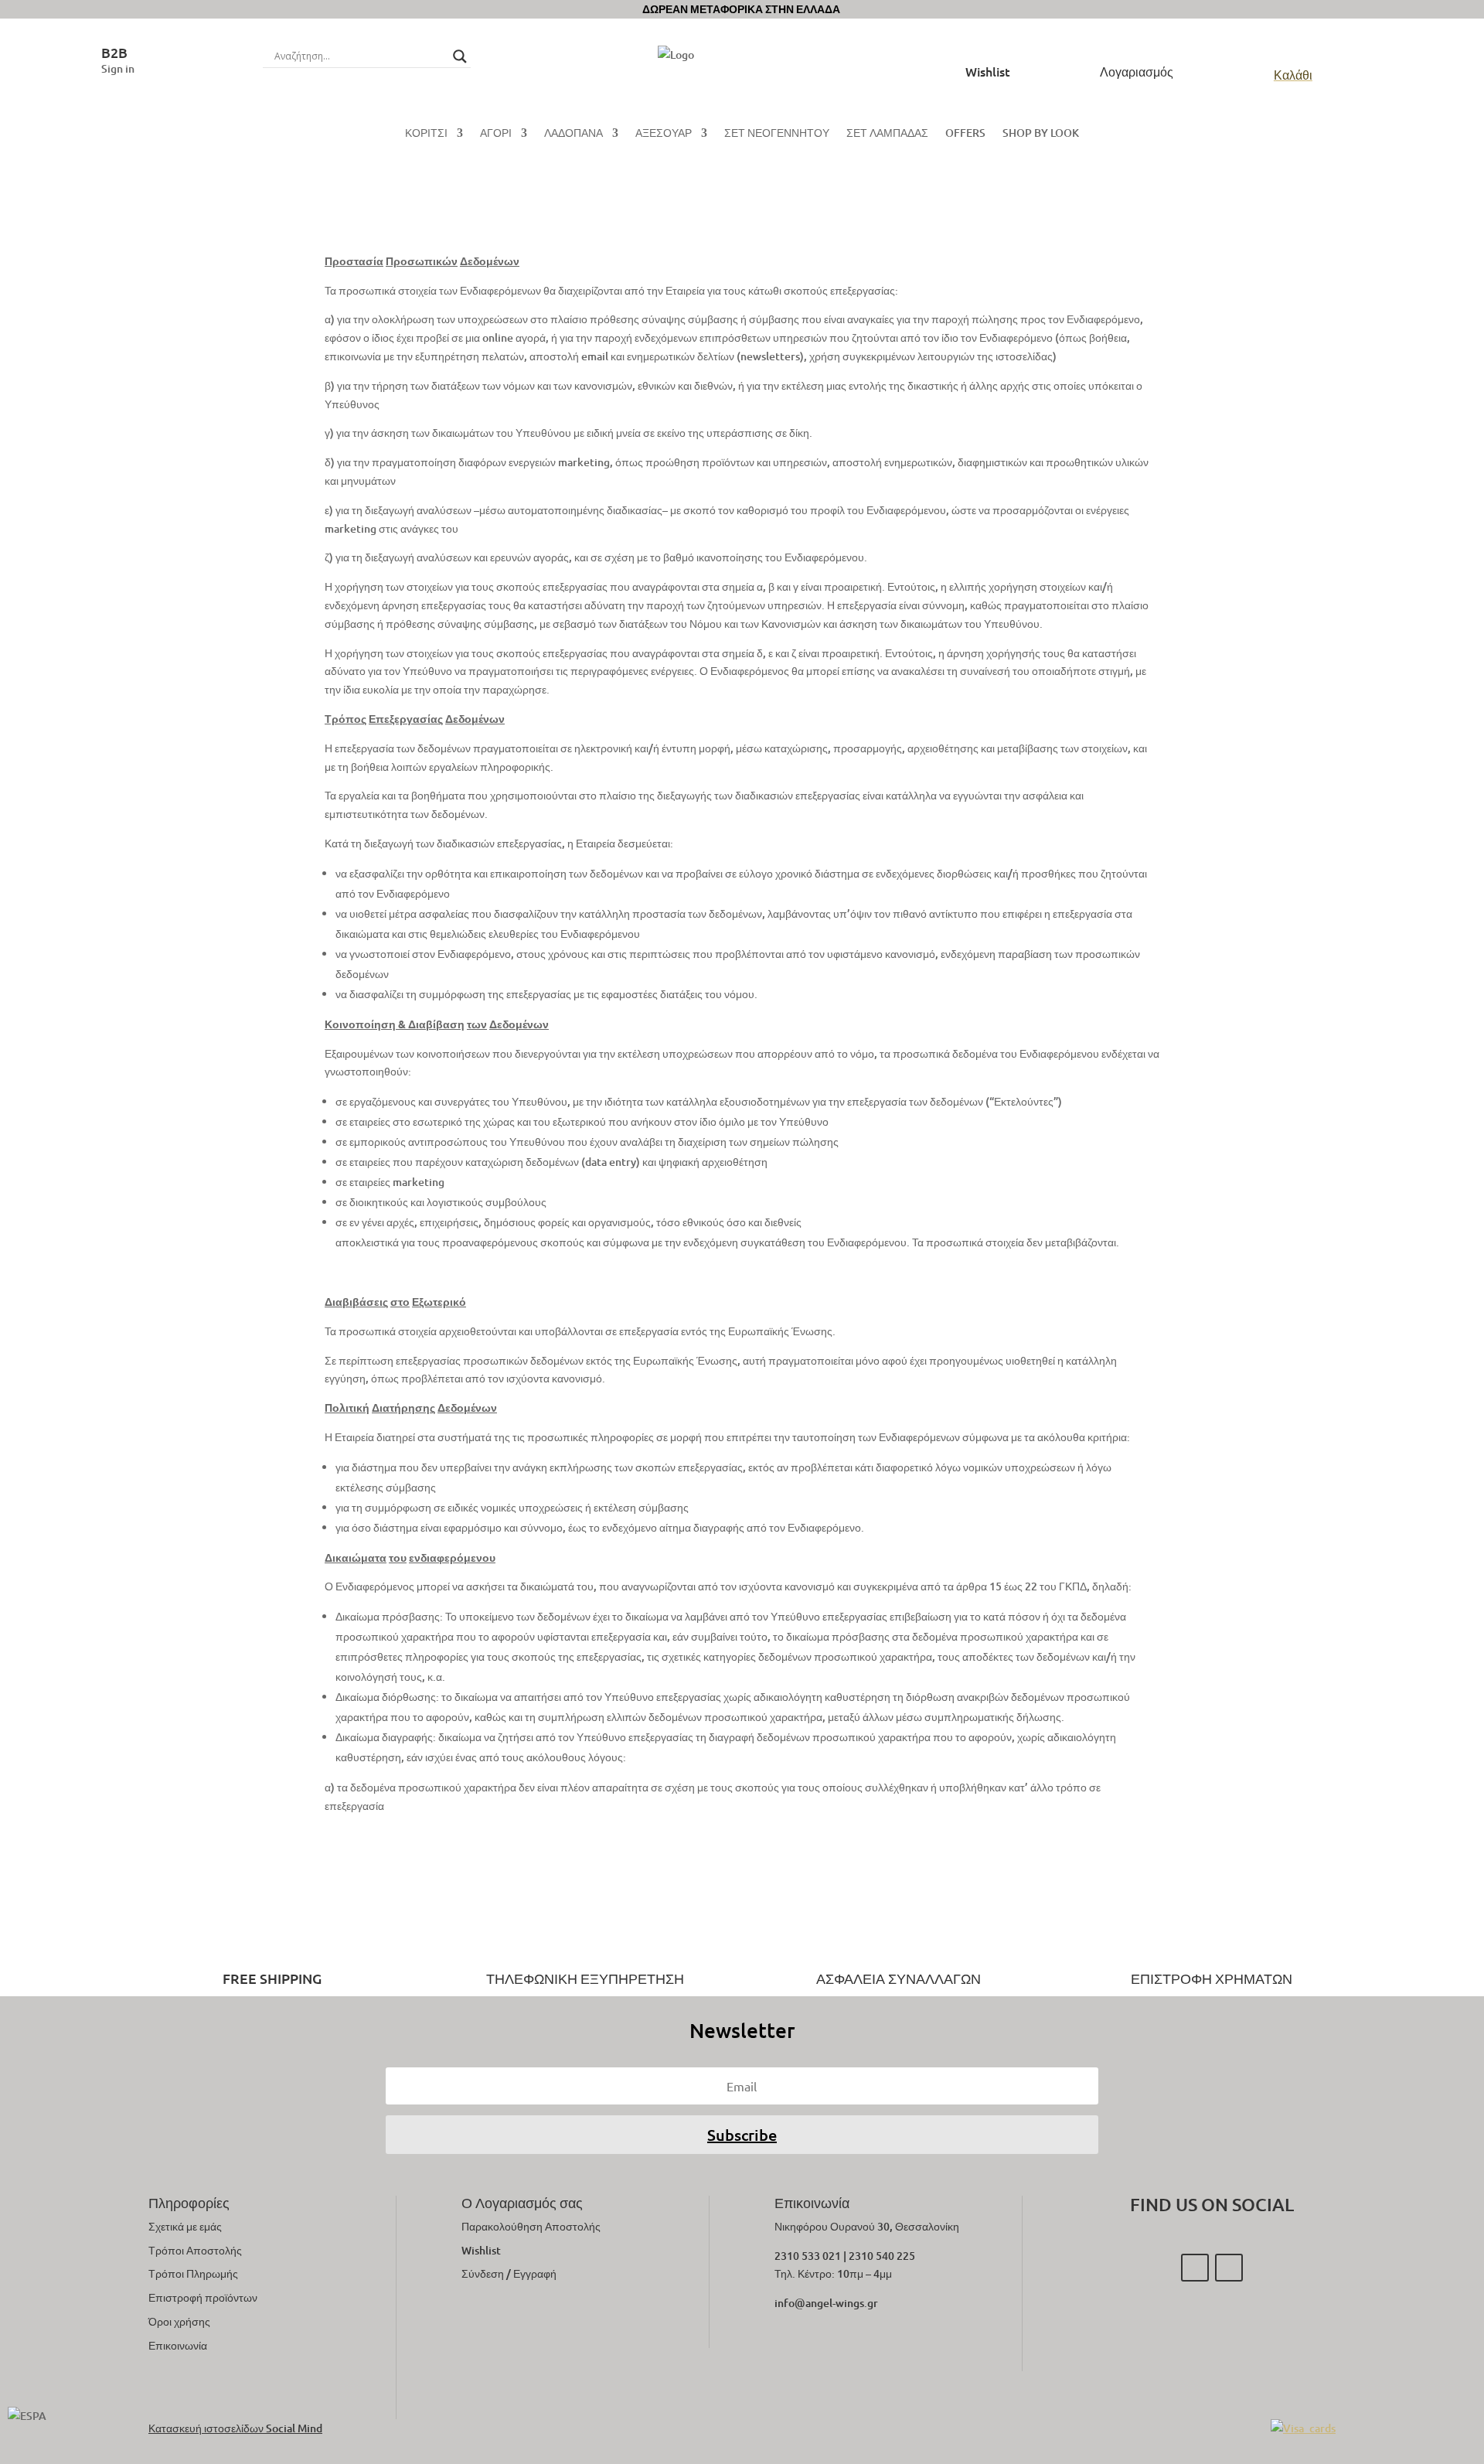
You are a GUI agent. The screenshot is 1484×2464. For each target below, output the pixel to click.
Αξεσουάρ (664, 134)
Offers (965, 134)
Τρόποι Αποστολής (195, 2250)
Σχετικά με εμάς (185, 2226)
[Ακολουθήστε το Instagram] (1229, 2268)
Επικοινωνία (178, 2345)
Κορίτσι (426, 134)
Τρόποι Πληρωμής (193, 2273)
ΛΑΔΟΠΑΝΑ (574, 134)
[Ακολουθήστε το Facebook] (1195, 2268)
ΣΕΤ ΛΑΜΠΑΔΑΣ (887, 134)
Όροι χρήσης (179, 2321)
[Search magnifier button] (460, 56)
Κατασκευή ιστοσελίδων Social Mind (235, 2428)
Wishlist (481, 2250)
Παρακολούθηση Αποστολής (531, 2226)
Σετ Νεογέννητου (777, 134)
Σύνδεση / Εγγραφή (509, 2273)
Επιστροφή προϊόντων (203, 2297)
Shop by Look (1041, 134)
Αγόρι (496, 134)
